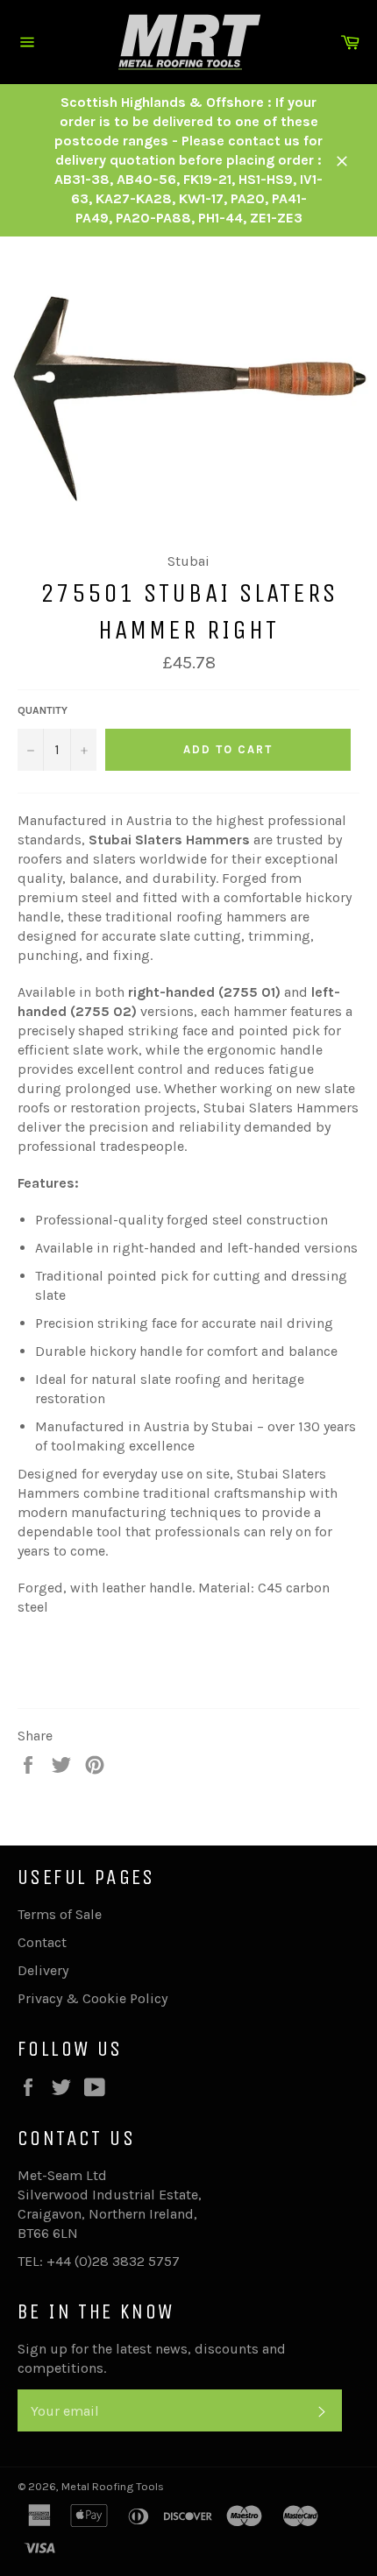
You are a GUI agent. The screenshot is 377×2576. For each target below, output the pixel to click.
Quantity (43, 710)
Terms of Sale (60, 1914)
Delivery (43, 1970)
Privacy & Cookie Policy (92, 1998)
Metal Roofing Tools (113, 2486)
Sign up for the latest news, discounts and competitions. (152, 2358)
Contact (42, 1942)
